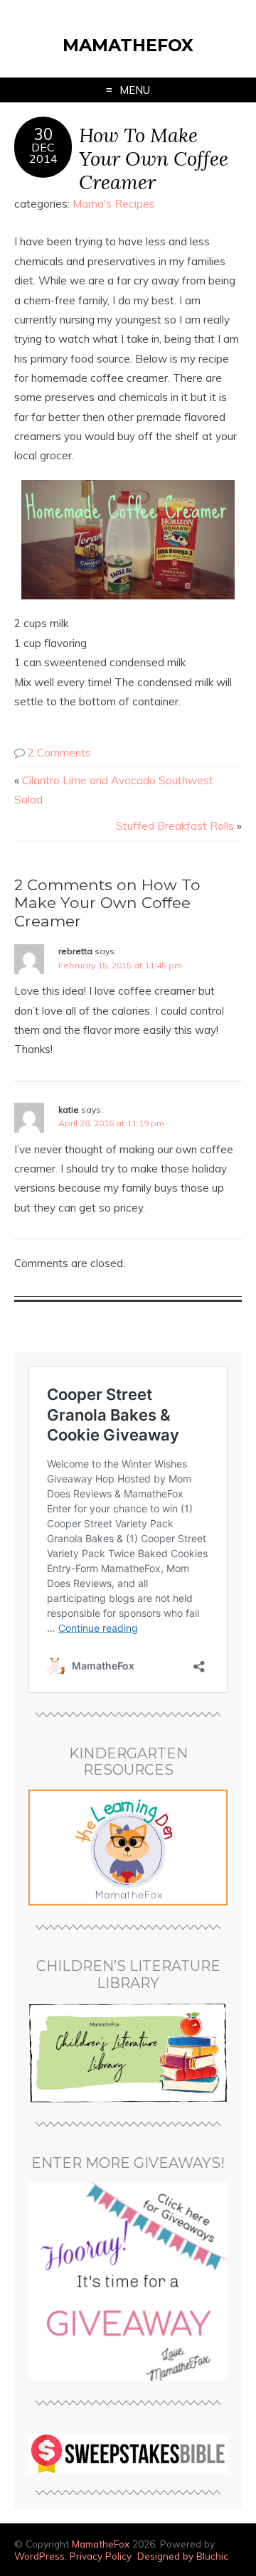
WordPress (39, 2556)
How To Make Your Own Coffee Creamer (154, 158)
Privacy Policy (101, 2556)
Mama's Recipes (114, 204)
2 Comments (59, 753)
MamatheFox (128, 45)
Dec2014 (43, 153)
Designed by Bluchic (183, 2556)
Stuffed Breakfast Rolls (175, 826)
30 (43, 134)
